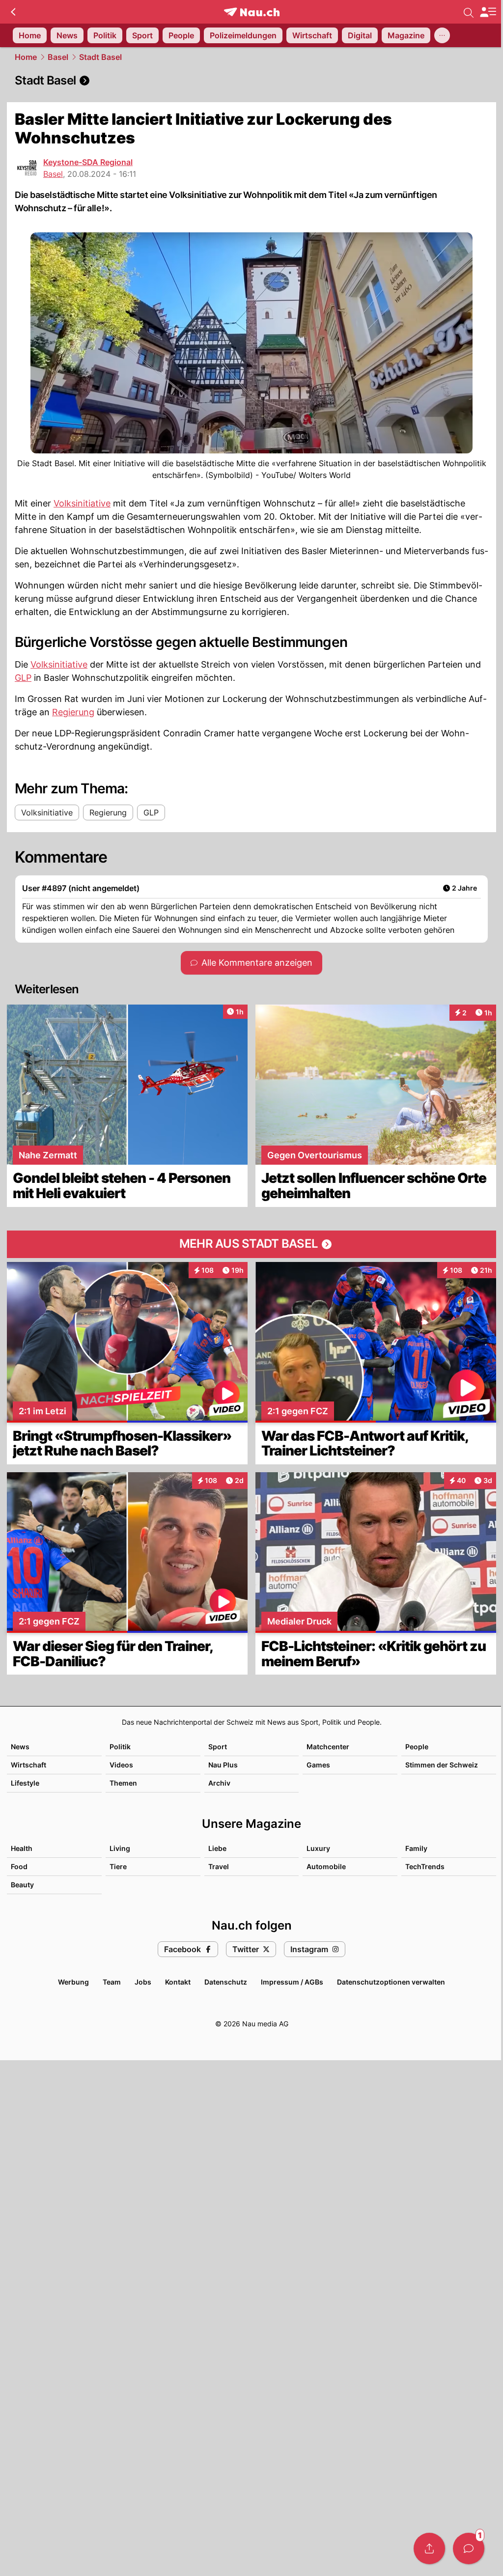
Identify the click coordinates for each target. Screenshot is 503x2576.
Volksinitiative (82, 503)
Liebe (217, 1848)
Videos (121, 1765)
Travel (219, 1866)
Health (22, 1848)
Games (318, 1765)
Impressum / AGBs (292, 1982)
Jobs (143, 1982)
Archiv (219, 1783)
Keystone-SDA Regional (88, 162)
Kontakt (178, 1982)
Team (112, 1982)
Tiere (118, 1866)
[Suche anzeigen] (469, 12)
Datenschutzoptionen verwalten (391, 1982)
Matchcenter (328, 1747)
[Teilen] (429, 2548)
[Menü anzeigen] (488, 12)
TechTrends (425, 1866)
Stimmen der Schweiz (442, 1765)
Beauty (22, 1885)
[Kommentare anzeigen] (469, 2548)
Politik (120, 1747)
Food (19, 1866)
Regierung (73, 712)
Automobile (326, 1866)
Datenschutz (226, 1982)
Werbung (73, 1982)
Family (416, 1848)
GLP (23, 678)
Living (120, 1848)
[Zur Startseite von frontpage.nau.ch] (252, 12)
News (20, 1747)
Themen (123, 1783)
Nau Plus (223, 1765)
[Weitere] (442, 35)
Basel (58, 57)
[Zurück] (13, 12)
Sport (218, 1747)
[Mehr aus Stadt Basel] (251, 1244)
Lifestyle (25, 1783)
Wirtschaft (28, 1765)
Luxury (318, 1848)
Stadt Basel (100, 57)
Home (26, 57)
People (417, 1747)
